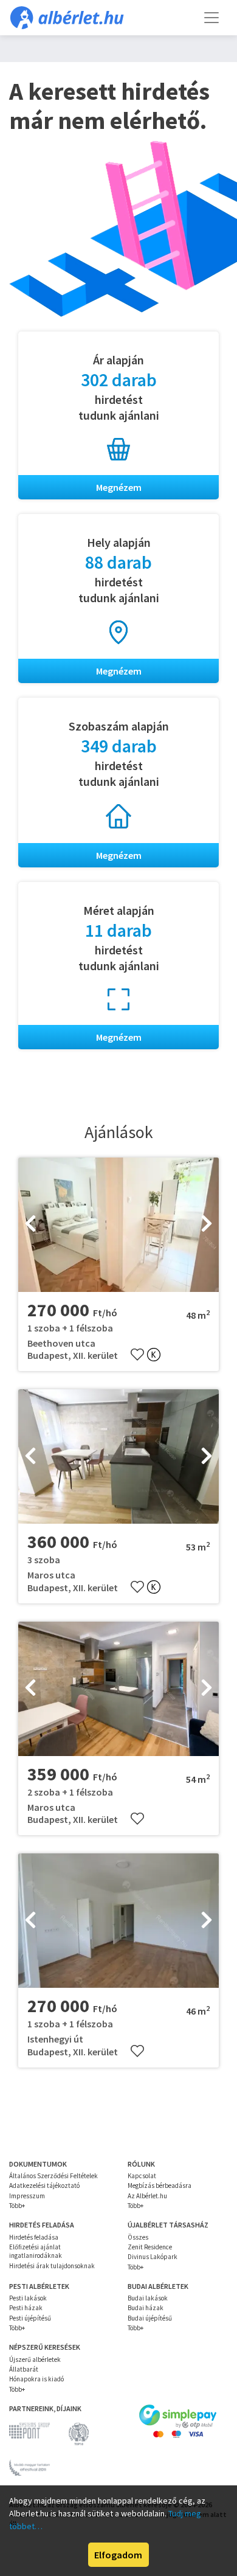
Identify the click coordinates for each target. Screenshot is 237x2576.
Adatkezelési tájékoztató (44, 2185)
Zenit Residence (150, 2247)
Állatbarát (24, 2369)
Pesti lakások (28, 2298)
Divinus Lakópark (153, 2257)
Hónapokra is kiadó (36, 2379)
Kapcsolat (142, 2176)
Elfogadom (118, 2555)
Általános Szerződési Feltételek (53, 2176)
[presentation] (30, 1224)
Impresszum (27, 2196)
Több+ (17, 2206)
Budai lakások (148, 2298)
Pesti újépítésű (30, 2318)
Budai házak (146, 2308)
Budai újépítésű (150, 2318)
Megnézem (119, 487)
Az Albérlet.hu (147, 2196)
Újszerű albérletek (35, 2359)
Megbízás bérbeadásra (160, 2185)
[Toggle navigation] (211, 18)
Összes (138, 2237)
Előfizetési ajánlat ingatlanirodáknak (36, 2251)
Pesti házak (26, 2308)
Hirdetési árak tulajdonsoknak (52, 2266)
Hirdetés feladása (34, 2237)
